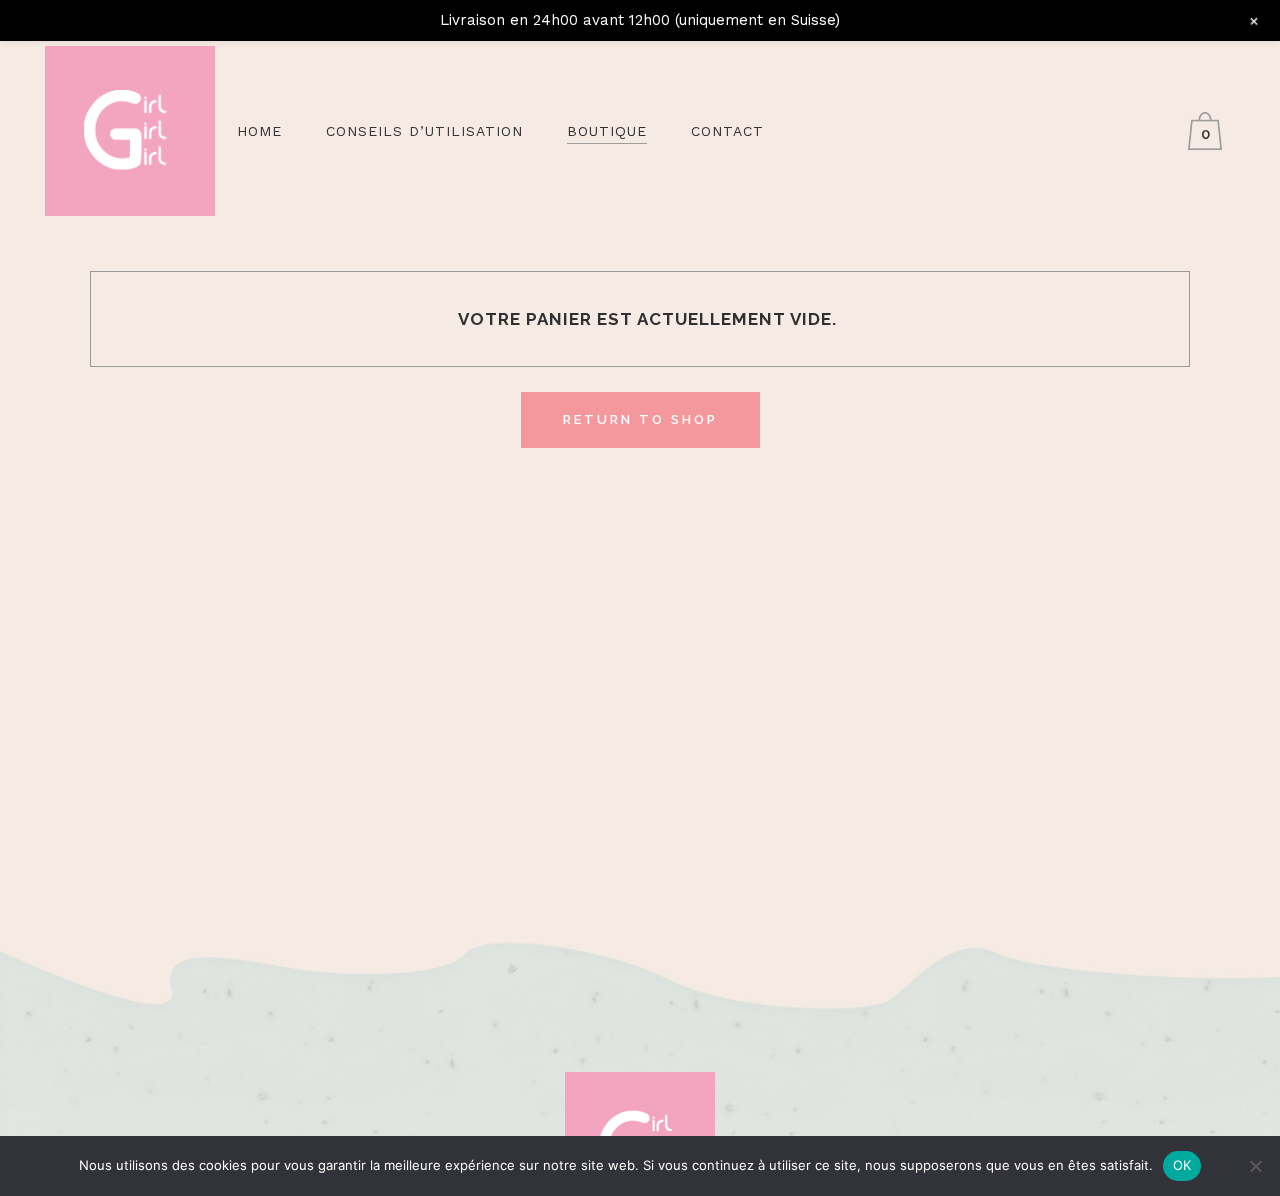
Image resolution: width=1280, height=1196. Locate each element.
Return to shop (640, 419)
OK (1182, 1165)
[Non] (1255, 1166)
